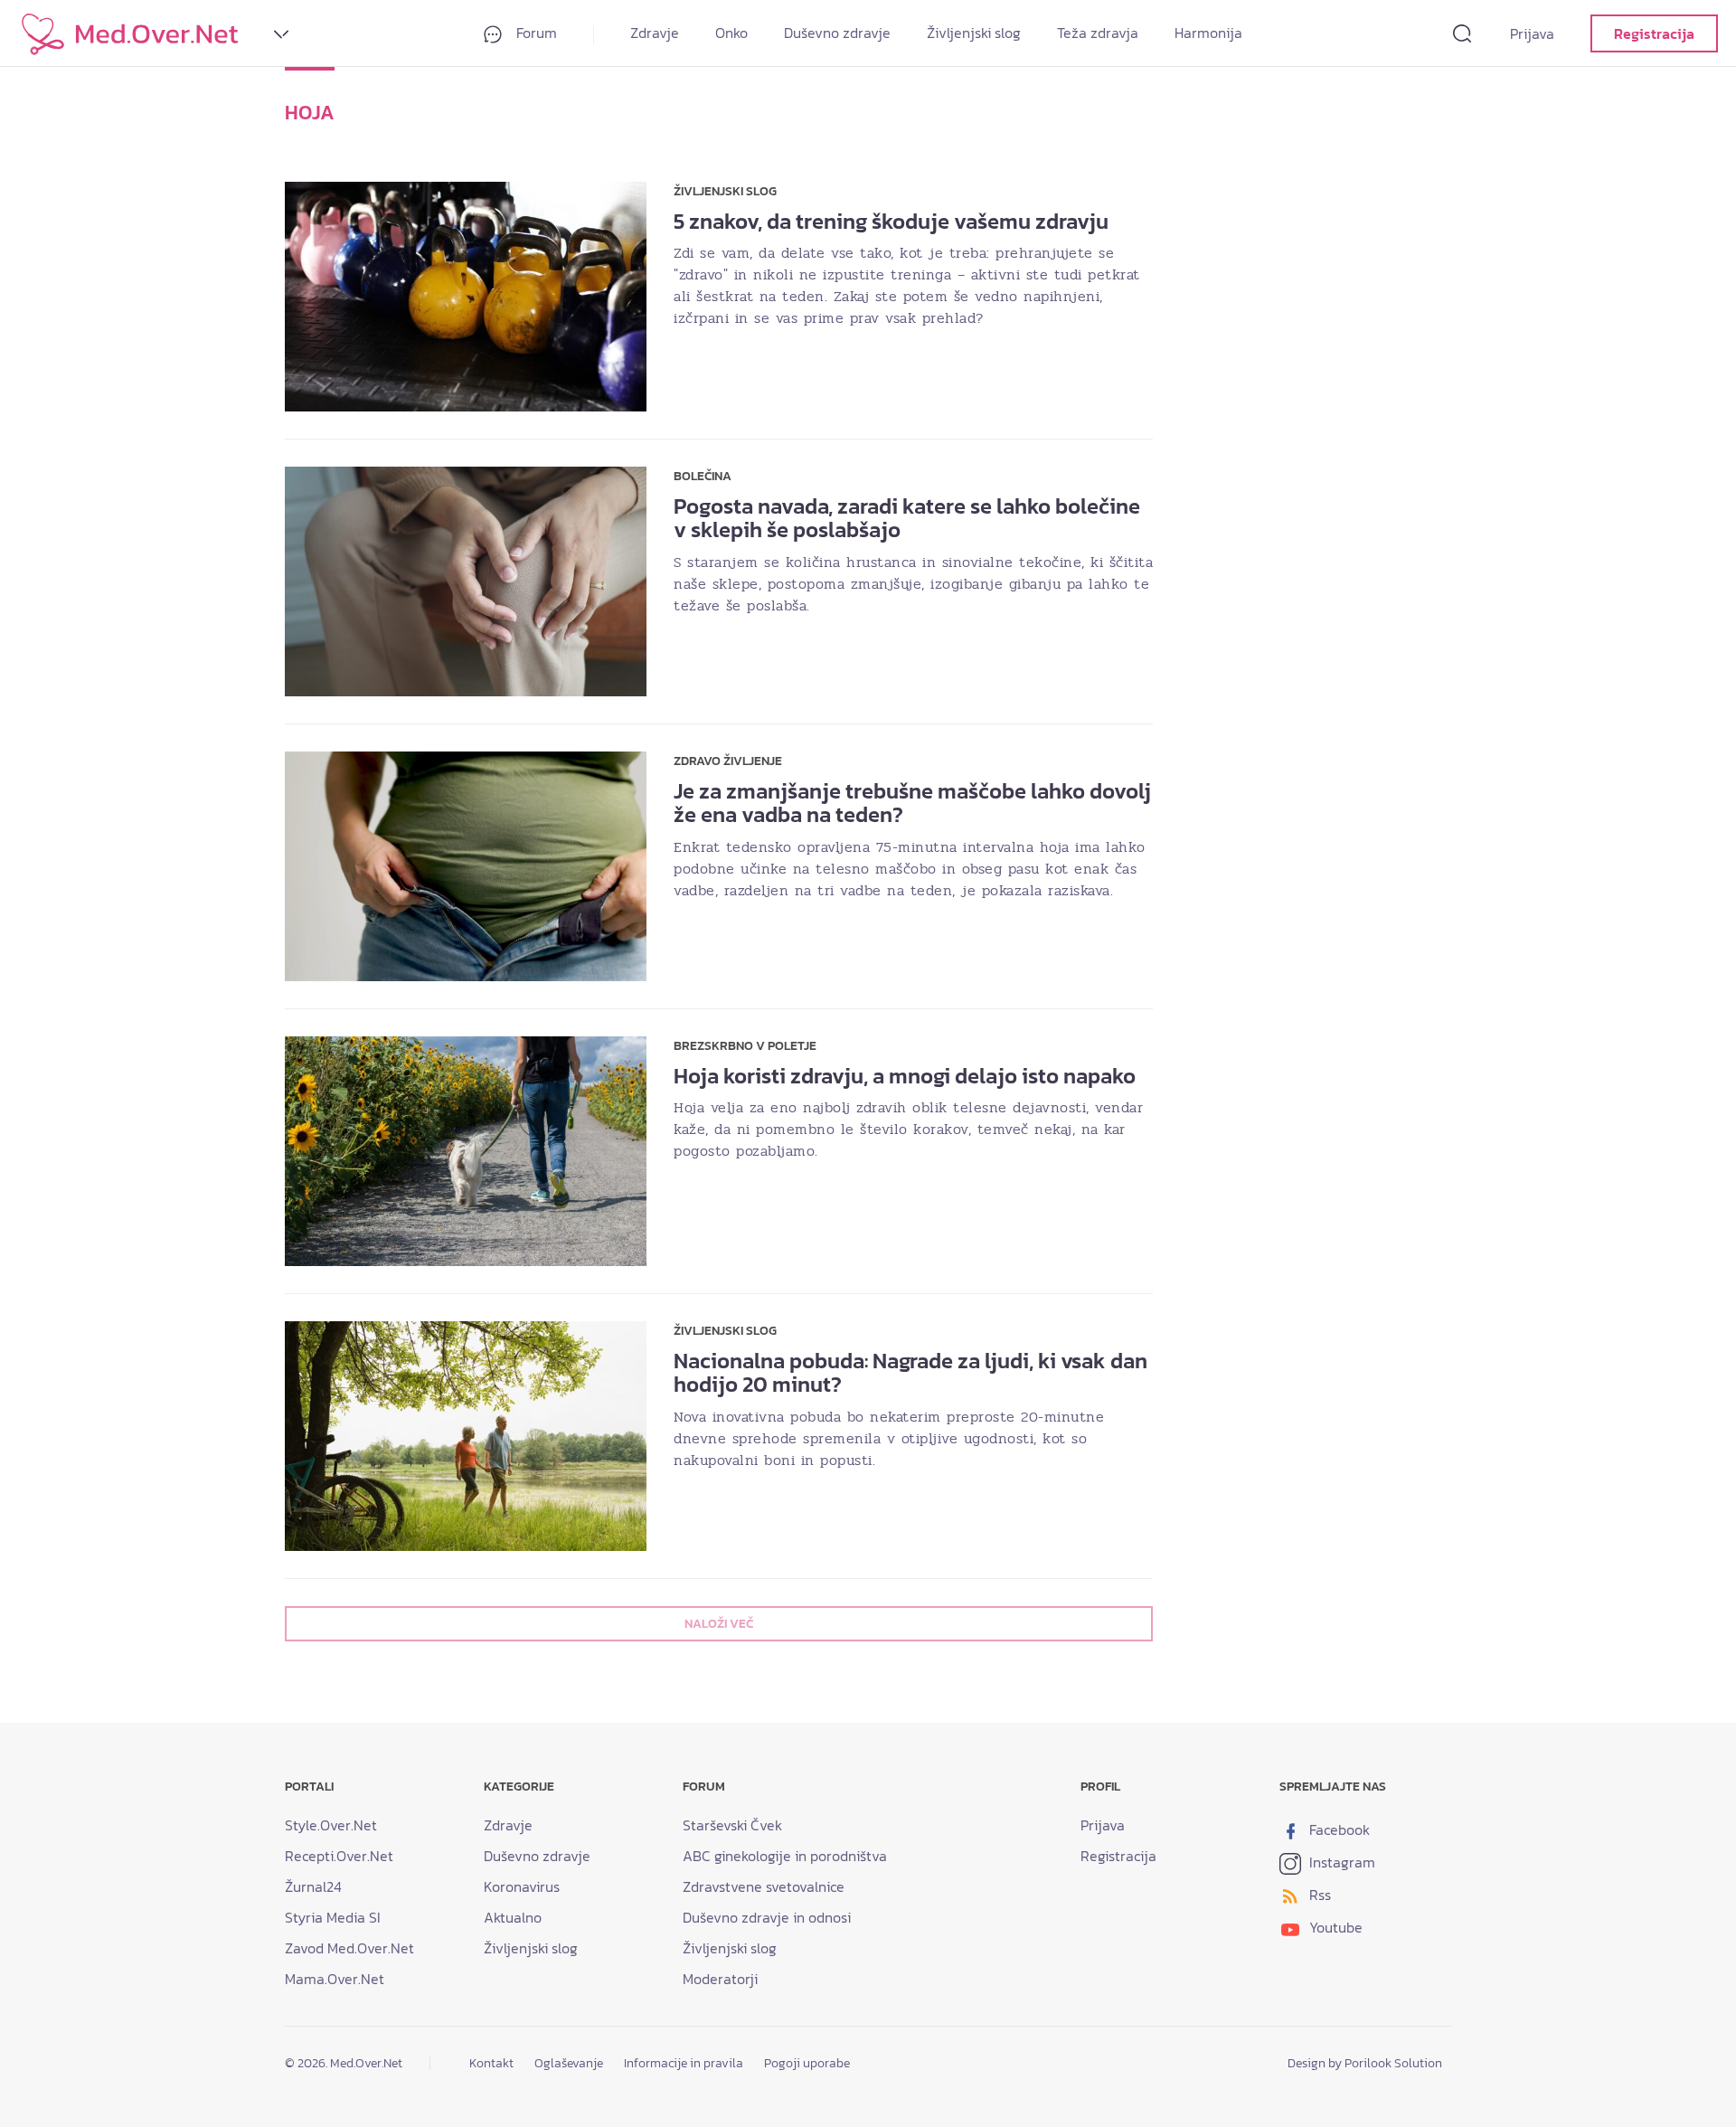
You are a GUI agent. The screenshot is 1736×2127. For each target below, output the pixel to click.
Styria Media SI (333, 1917)
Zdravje (655, 33)
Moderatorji (720, 1979)
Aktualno (513, 1917)
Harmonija (1208, 33)
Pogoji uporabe (807, 2063)
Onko (731, 33)
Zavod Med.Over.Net (349, 1948)
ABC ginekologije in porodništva (785, 1856)
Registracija (1654, 33)
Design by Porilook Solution (1365, 2063)
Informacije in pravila (684, 2063)
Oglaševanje (569, 2063)
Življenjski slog (974, 33)
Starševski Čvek (732, 1825)
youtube (1334, 1927)
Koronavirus (522, 1886)
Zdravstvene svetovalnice (764, 1886)
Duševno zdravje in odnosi (767, 1917)
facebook (1338, 1829)
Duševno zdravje (837, 33)
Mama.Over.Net (335, 1979)
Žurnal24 (313, 1886)
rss (1318, 1895)
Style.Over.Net (331, 1825)
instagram (1340, 1862)
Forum (535, 33)
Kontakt (491, 2063)
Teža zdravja (1098, 33)
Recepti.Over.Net (339, 1856)
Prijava (1532, 33)
